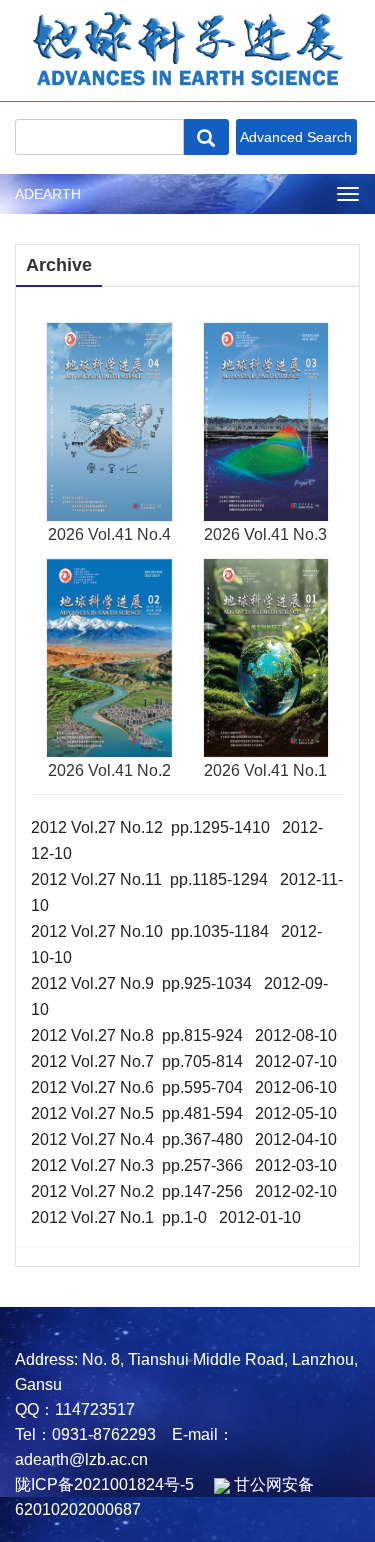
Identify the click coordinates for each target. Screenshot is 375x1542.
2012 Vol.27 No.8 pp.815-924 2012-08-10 (184, 1035)
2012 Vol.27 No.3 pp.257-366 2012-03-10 (184, 1165)
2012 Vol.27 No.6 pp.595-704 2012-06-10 (184, 1087)
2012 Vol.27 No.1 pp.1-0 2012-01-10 (166, 1217)
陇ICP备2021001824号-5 (104, 1484)
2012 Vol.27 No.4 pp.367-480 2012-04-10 (184, 1139)
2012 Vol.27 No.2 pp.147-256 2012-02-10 (184, 1191)
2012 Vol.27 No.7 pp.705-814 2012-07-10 (184, 1061)
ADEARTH (48, 194)
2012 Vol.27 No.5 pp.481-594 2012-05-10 (184, 1113)
